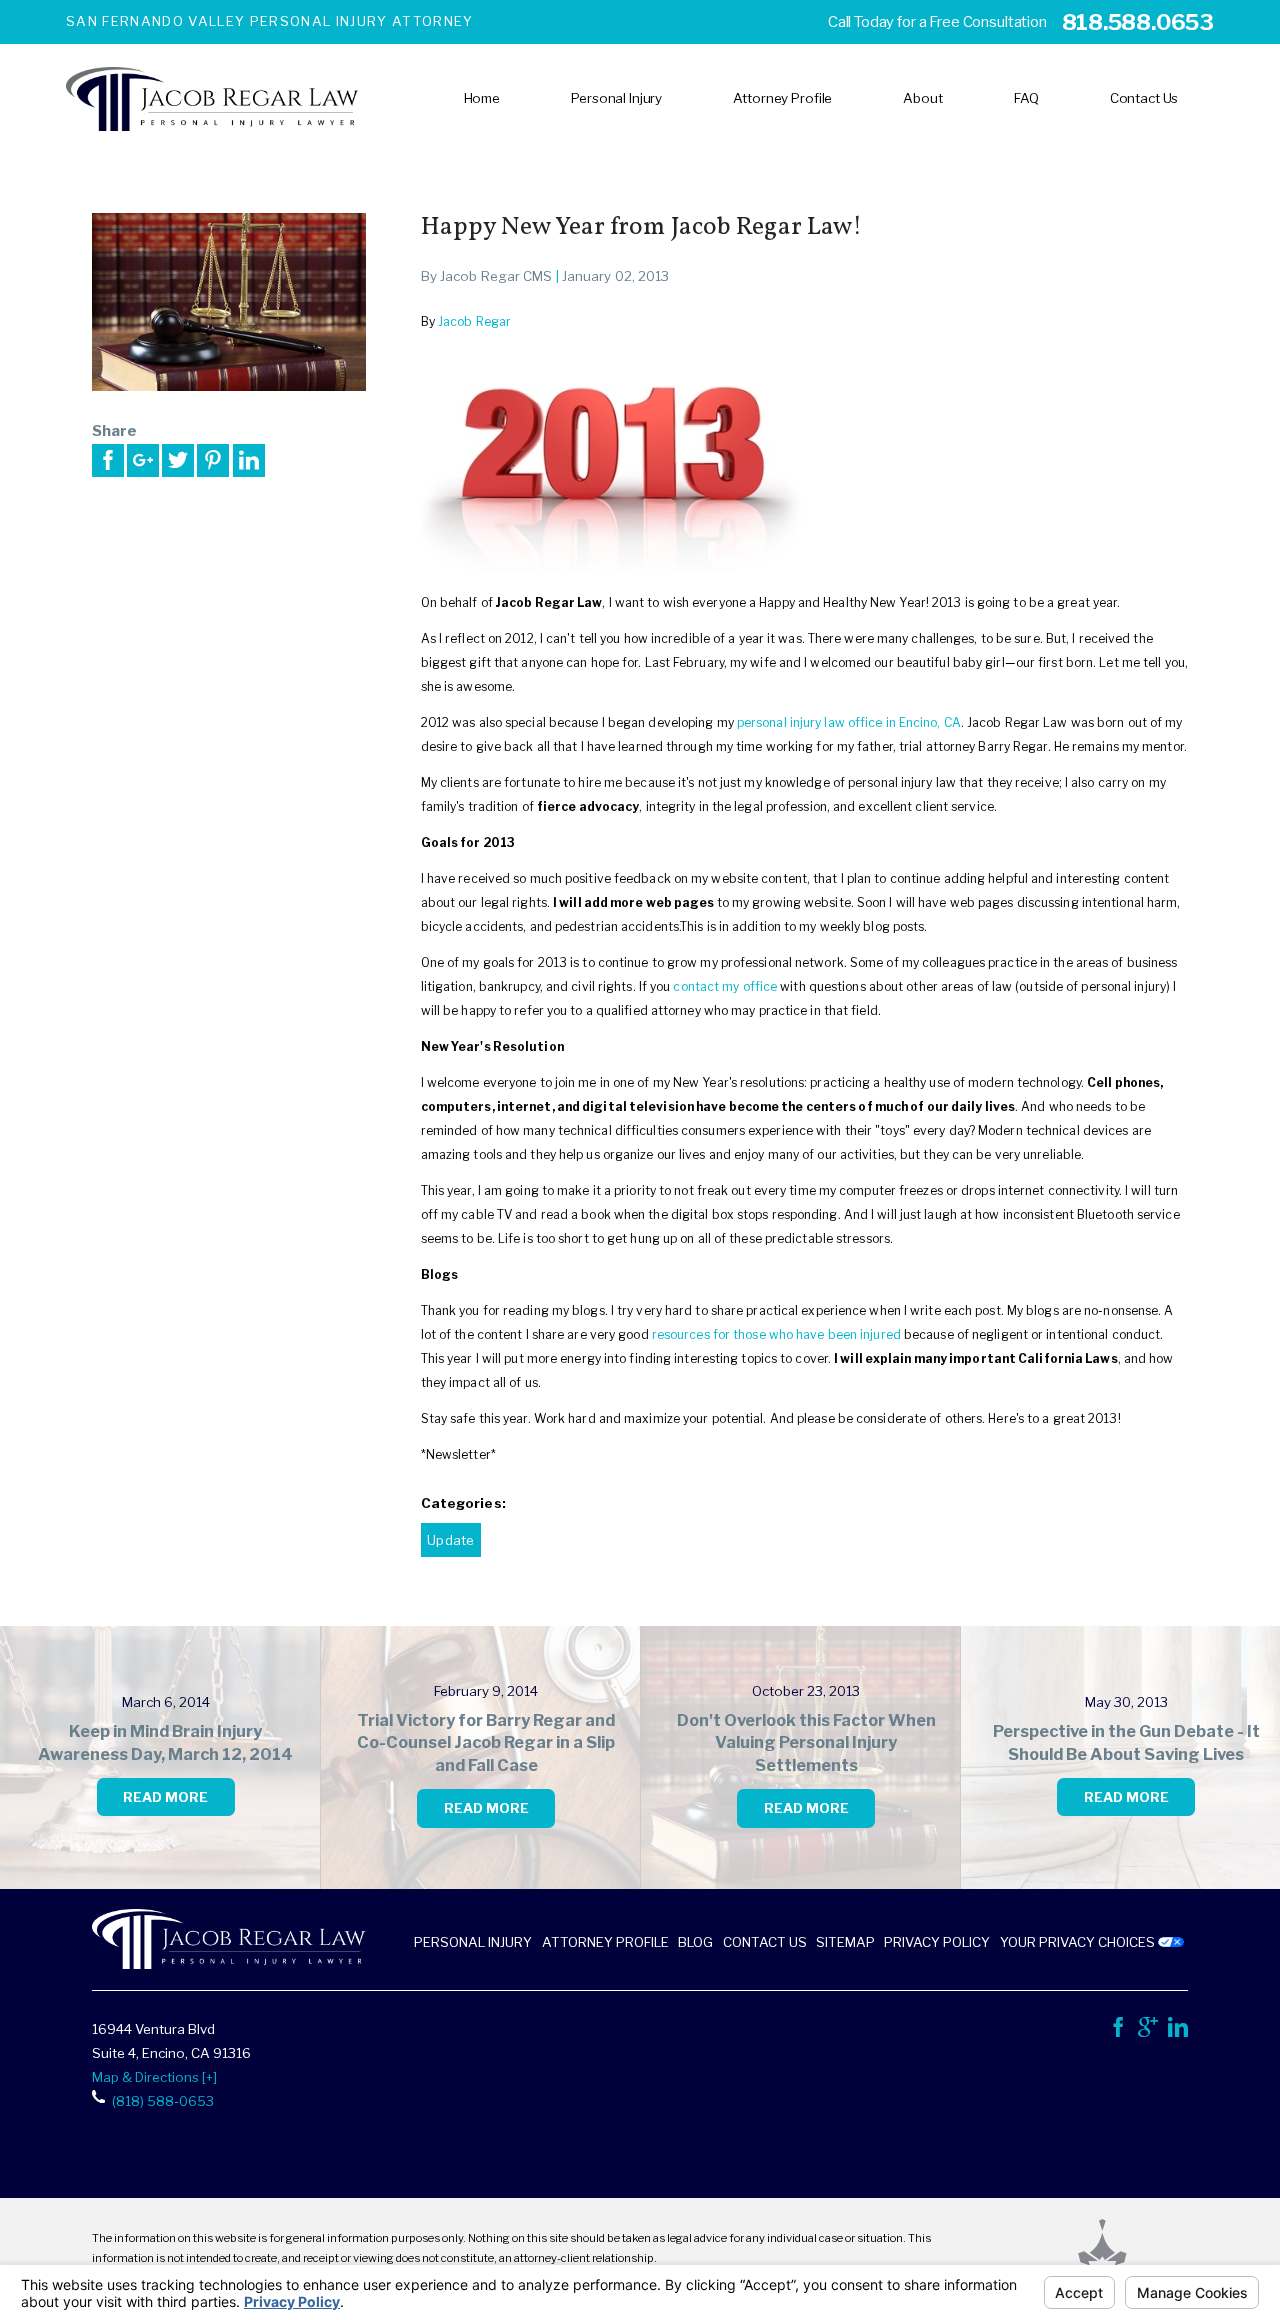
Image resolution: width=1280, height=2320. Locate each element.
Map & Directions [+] (154, 2077)
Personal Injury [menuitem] (616, 98)
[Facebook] (1118, 2031)
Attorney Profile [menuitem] (782, 98)
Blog (695, 1942)
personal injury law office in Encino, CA (849, 722)
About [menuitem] (922, 98)
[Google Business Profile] (1148, 2031)
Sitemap (845, 1942)
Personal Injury (473, 1942)
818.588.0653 (1138, 22)
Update (450, 1540)
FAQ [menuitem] (1026, 98)
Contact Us (765, 1942)
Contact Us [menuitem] (1144, 98)
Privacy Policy (937, 1942)
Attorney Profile (605, 1942)
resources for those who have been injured (776, 1334)
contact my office (725, 986)
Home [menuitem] (482, 98)
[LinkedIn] (1178, 2031)
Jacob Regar (474, 321)
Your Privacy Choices (1079, 1942)
